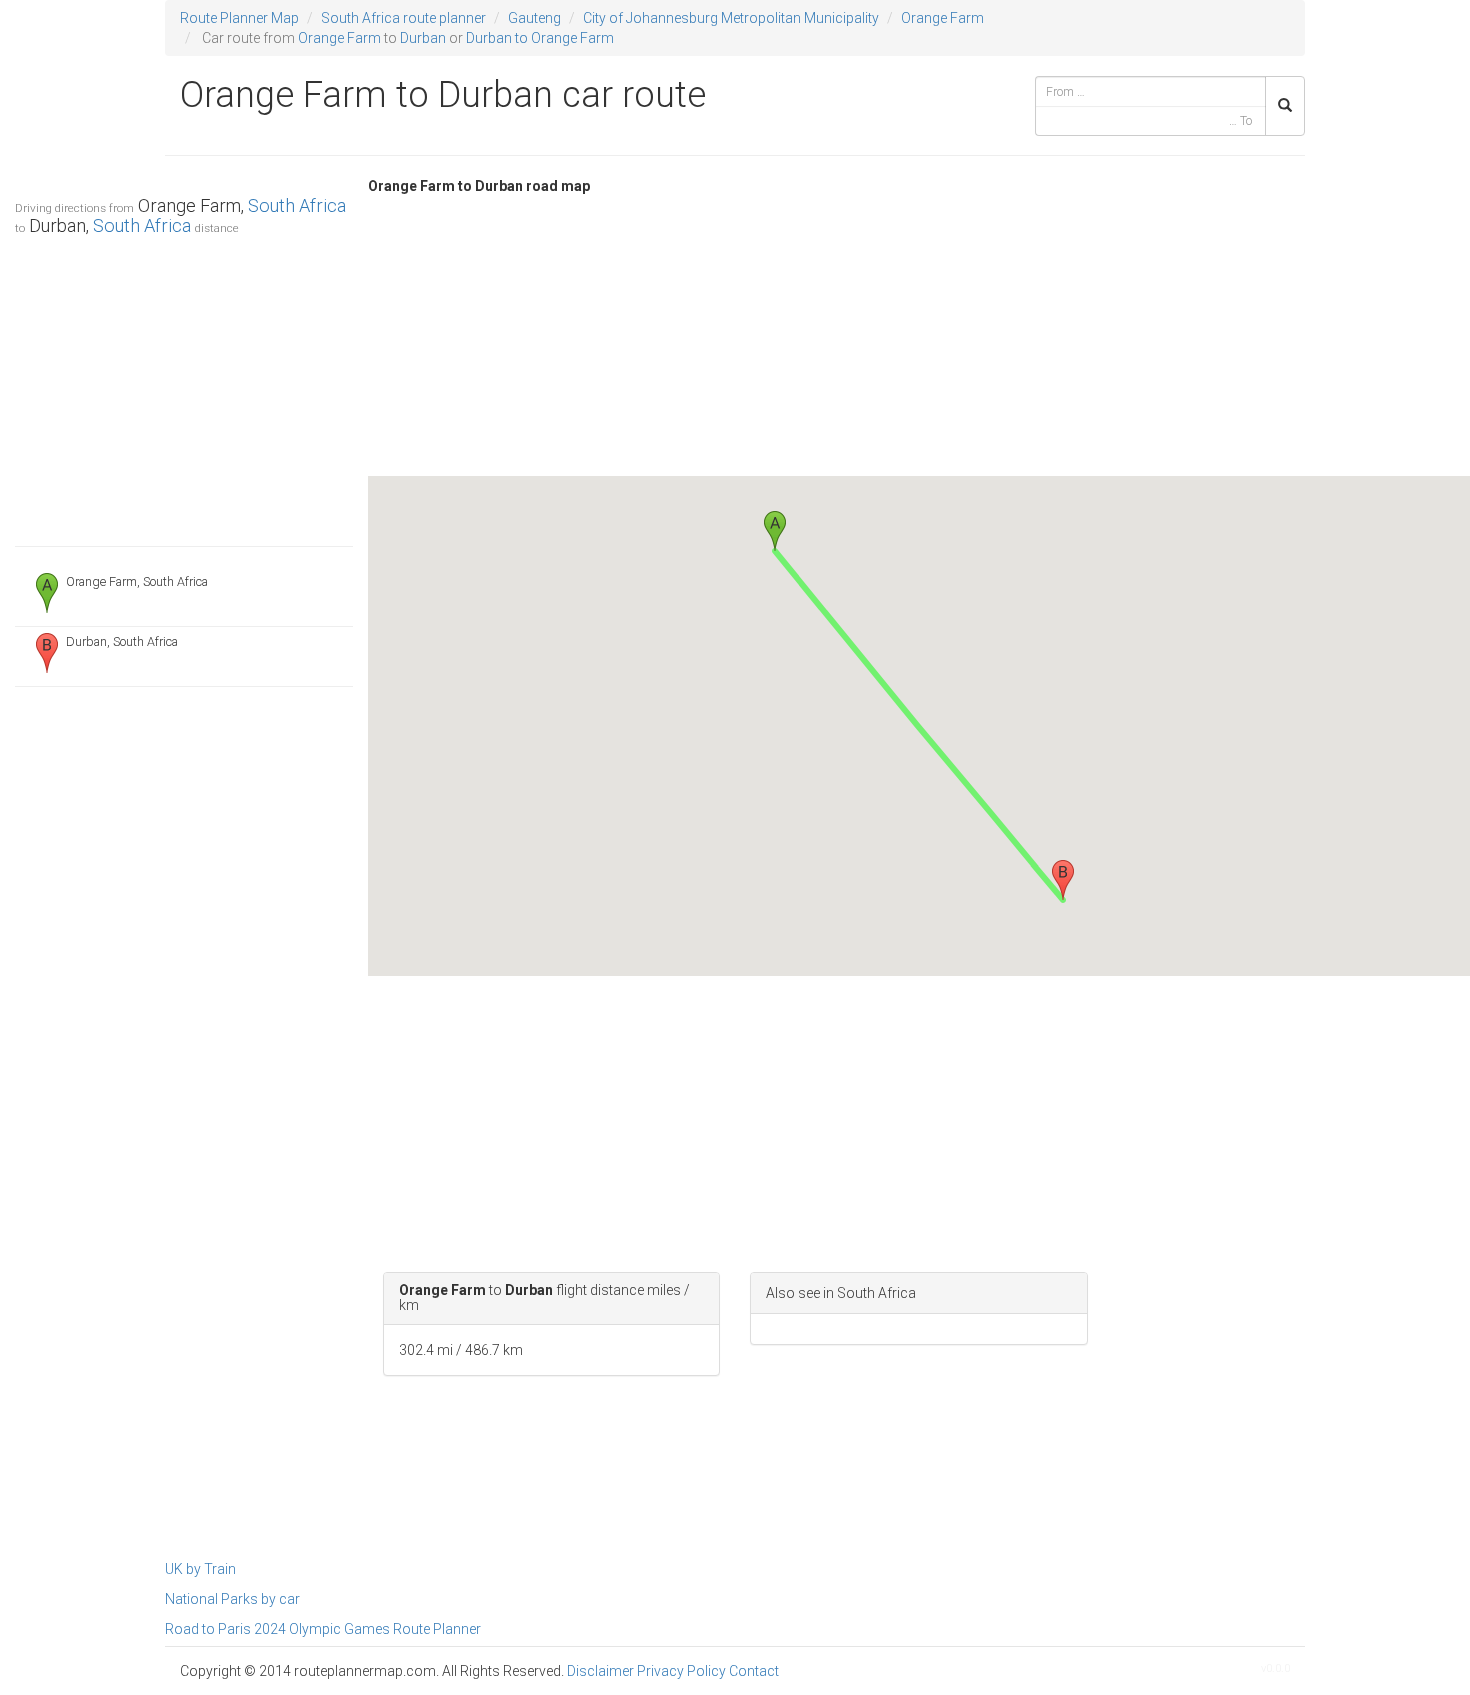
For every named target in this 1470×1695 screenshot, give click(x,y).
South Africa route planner (403, 18)
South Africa (297, 205)
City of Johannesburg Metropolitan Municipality (731, 18)
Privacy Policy (681, 1671)
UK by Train (200, 1569)
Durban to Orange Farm (540, 38)
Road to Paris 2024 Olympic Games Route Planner (323, 1629)
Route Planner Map (239, 18)
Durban (423, 38)
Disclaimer (600, 1671)
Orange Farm (942, 18)
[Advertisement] (184, 386)
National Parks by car (232, 1599)
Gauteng (534, 18)
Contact (754, 1671)
